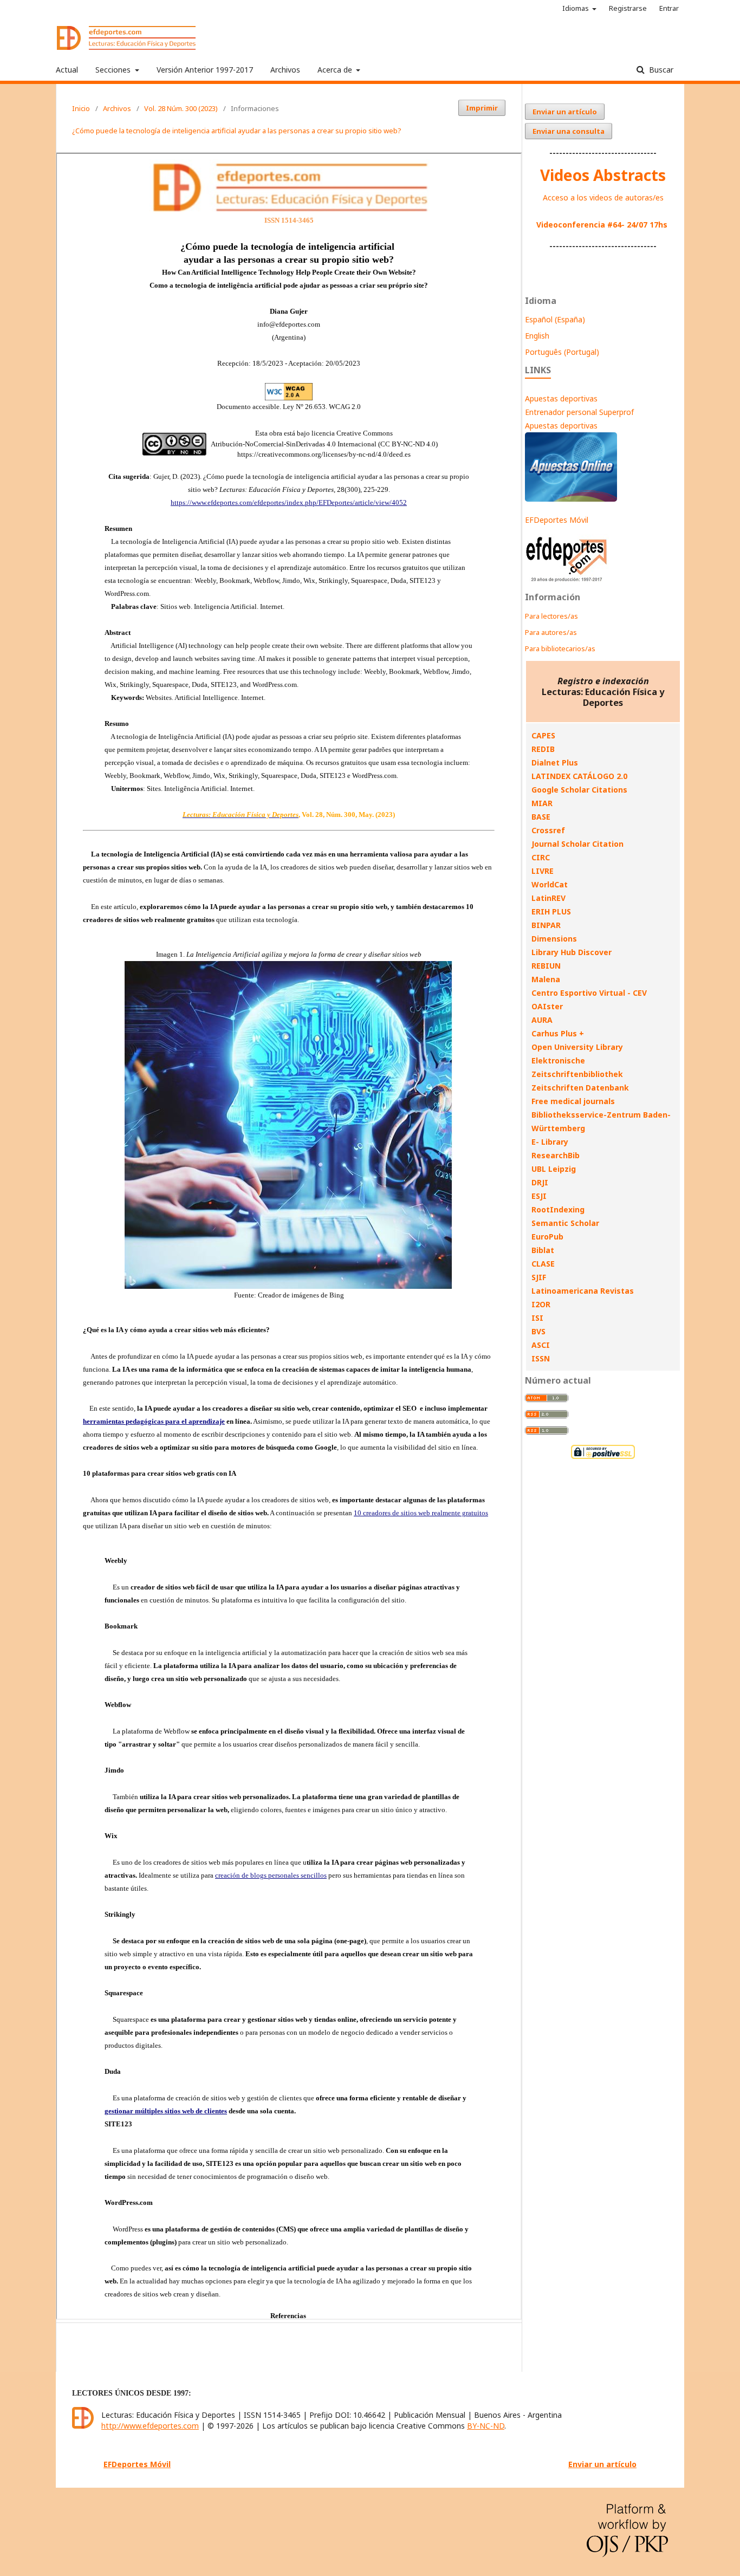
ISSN (541, 1358)
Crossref (548, 830)
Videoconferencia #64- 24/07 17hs (602, 225)
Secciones (114, 70)
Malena (546, 979)
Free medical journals (573, 1101)
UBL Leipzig (554, 1169)
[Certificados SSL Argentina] (603, 1458)
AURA (542, 1020)
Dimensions (554, 939)
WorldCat (550, 884)
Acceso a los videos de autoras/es (603, 197)
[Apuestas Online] (571, 499)
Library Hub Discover (572, 952)
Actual (67, 70)
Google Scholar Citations (579, 790)
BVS (538, 1331)
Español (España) (555, 319)
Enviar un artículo (565, 112)
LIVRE (543, 871)
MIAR (542, 803)
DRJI (540, 1182)
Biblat (543, 1250)
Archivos (285, 70)
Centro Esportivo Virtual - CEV (589, 993)
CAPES (543, 735)
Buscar (660, 70)
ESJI (539, 1196)
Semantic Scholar (565, 1223)
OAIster (547, 1006)
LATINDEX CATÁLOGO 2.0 (579, 776)
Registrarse (628, 8)
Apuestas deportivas (561, 398)
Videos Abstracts (603, 175)
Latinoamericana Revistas (583, 1291)
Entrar (669, 8)
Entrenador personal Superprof (579, 412)
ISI (537, 1318)
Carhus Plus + (558, 1033)
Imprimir (482, 108)
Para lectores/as (551, 616)
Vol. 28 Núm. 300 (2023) (181, 108)
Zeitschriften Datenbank (580, 1088)
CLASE (543, 1264)
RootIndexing (558, 1209)
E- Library (550, 1142)
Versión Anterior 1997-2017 (205, 70)
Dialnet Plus (555, 763)
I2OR (541, 1304)
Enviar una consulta (569, 131)
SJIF (539, 1277)
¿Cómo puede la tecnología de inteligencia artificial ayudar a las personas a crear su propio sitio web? (237, 131)
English (537, 336)
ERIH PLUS (551, 911)
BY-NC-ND (486, 2426)
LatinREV (548, 898)
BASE (541, 817)
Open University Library (577, 1047)
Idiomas (576, 8)
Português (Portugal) (562, 352)
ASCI (541, 1345)
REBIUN (546, 966)
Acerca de (336, 70)
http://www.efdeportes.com (150, 2426)
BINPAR (546, 925)
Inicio (81, 108)
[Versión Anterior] (567, 582)
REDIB (543, 749)
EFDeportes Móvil (557, 520)
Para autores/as (551, 632)
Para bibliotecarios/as (560, 648)
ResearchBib (556, 1155)
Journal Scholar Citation (577, 844)
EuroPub (547, 1237)
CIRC (541, 857)
